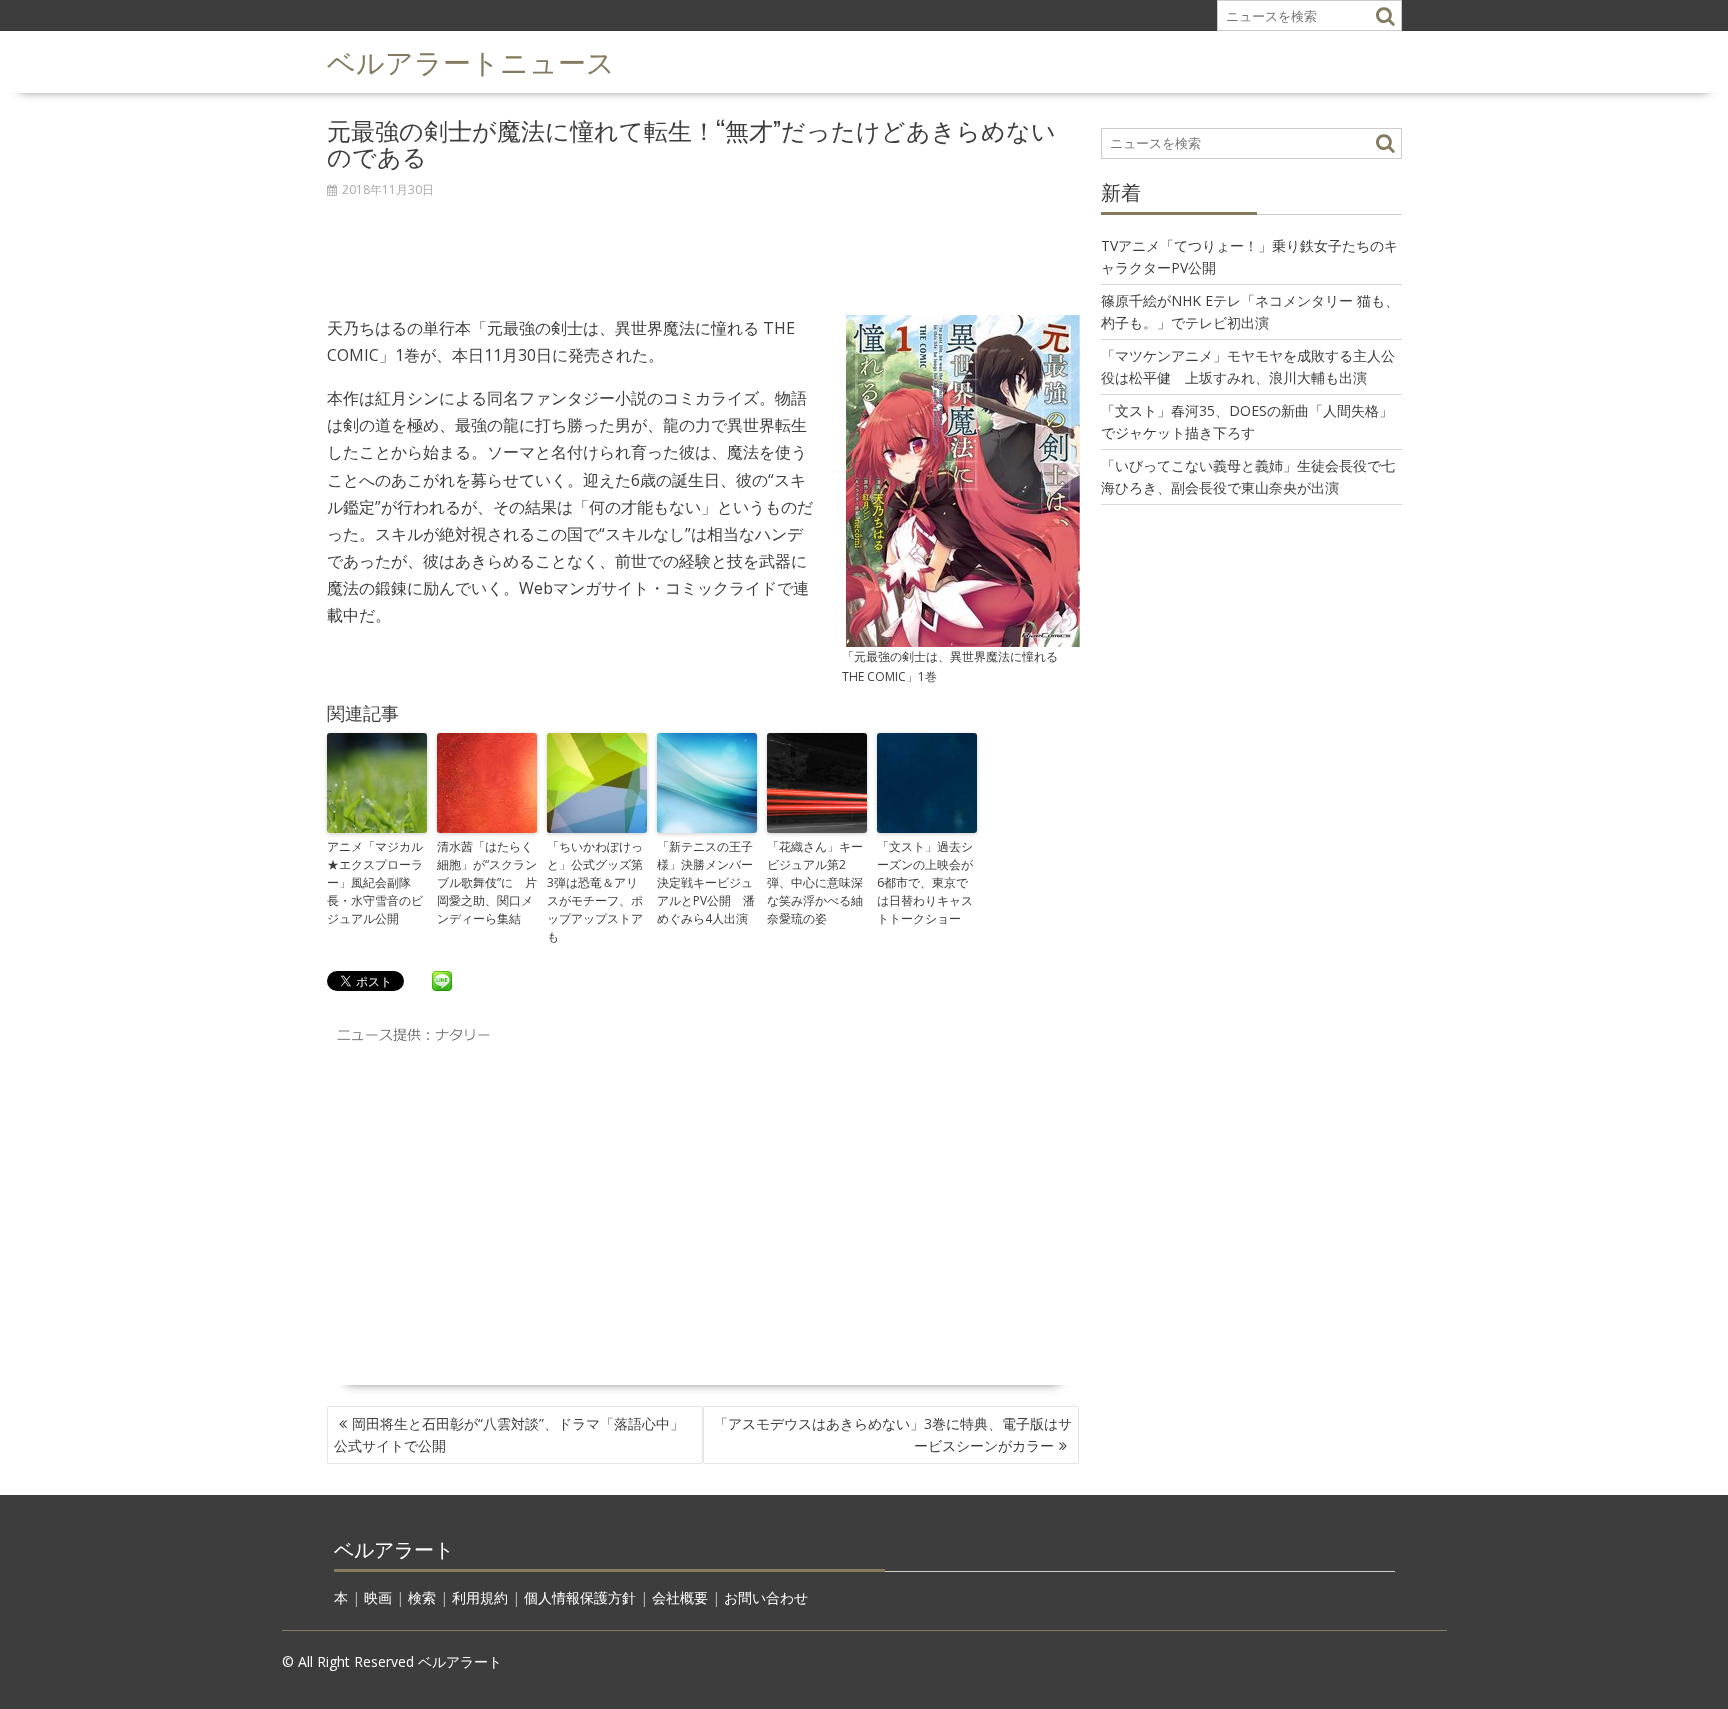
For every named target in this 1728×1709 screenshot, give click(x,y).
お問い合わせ (766, 1597)
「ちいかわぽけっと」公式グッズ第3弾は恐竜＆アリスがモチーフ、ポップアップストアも (595, 891)
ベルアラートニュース (471, 60)
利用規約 (480, 1597)
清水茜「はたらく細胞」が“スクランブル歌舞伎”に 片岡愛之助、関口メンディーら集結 (487, 882)
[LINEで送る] (442, 980)
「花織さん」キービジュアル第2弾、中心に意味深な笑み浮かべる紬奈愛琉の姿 (815, 882)
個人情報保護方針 (580, 1597)
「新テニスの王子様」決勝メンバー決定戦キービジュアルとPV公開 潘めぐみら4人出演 (706, 882)
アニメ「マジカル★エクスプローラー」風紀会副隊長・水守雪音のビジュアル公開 (375, 882)
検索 (422, 1597)
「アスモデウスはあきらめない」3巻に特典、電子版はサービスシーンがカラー (893, 1434)
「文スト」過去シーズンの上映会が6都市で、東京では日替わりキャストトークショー (925, 882)
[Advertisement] (703, 246)
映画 (378, 1597)
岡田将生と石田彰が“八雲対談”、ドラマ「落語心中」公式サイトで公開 (509, 1434)
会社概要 (680, 1597)
